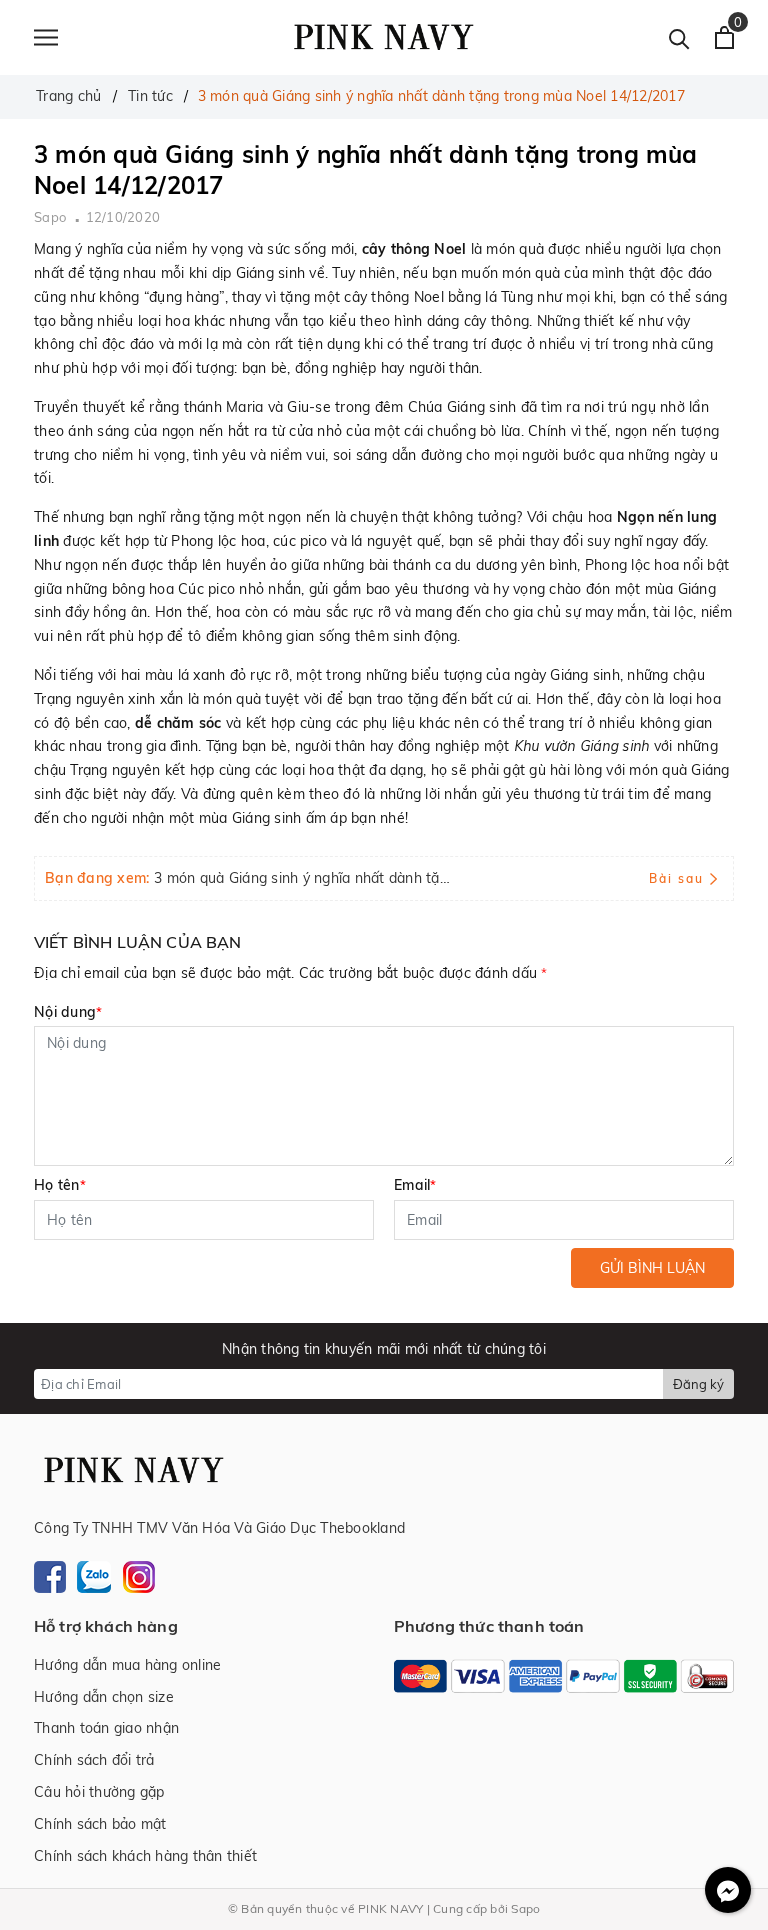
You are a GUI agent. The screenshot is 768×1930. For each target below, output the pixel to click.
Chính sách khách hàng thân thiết (145, 1856)
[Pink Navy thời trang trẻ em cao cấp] (384, 37)
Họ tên (60, 1185)
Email (415, 1185)
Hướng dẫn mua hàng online (127, 1665)
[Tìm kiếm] (679, 37)
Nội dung (68, 1012)
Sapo (525, 1908)
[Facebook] (50, 1575)
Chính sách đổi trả (94, 1760)
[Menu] (46, 37)
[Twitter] (94, 1575)
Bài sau (676, 878)
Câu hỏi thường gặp (99, 1792)
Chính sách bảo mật (100, 1824)
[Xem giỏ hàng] (724, 37)
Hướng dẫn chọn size (104, 1697)
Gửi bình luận (652, 1268)
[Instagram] (139, 1575)
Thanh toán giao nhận (106, 1728)
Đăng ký (698, 1384)
